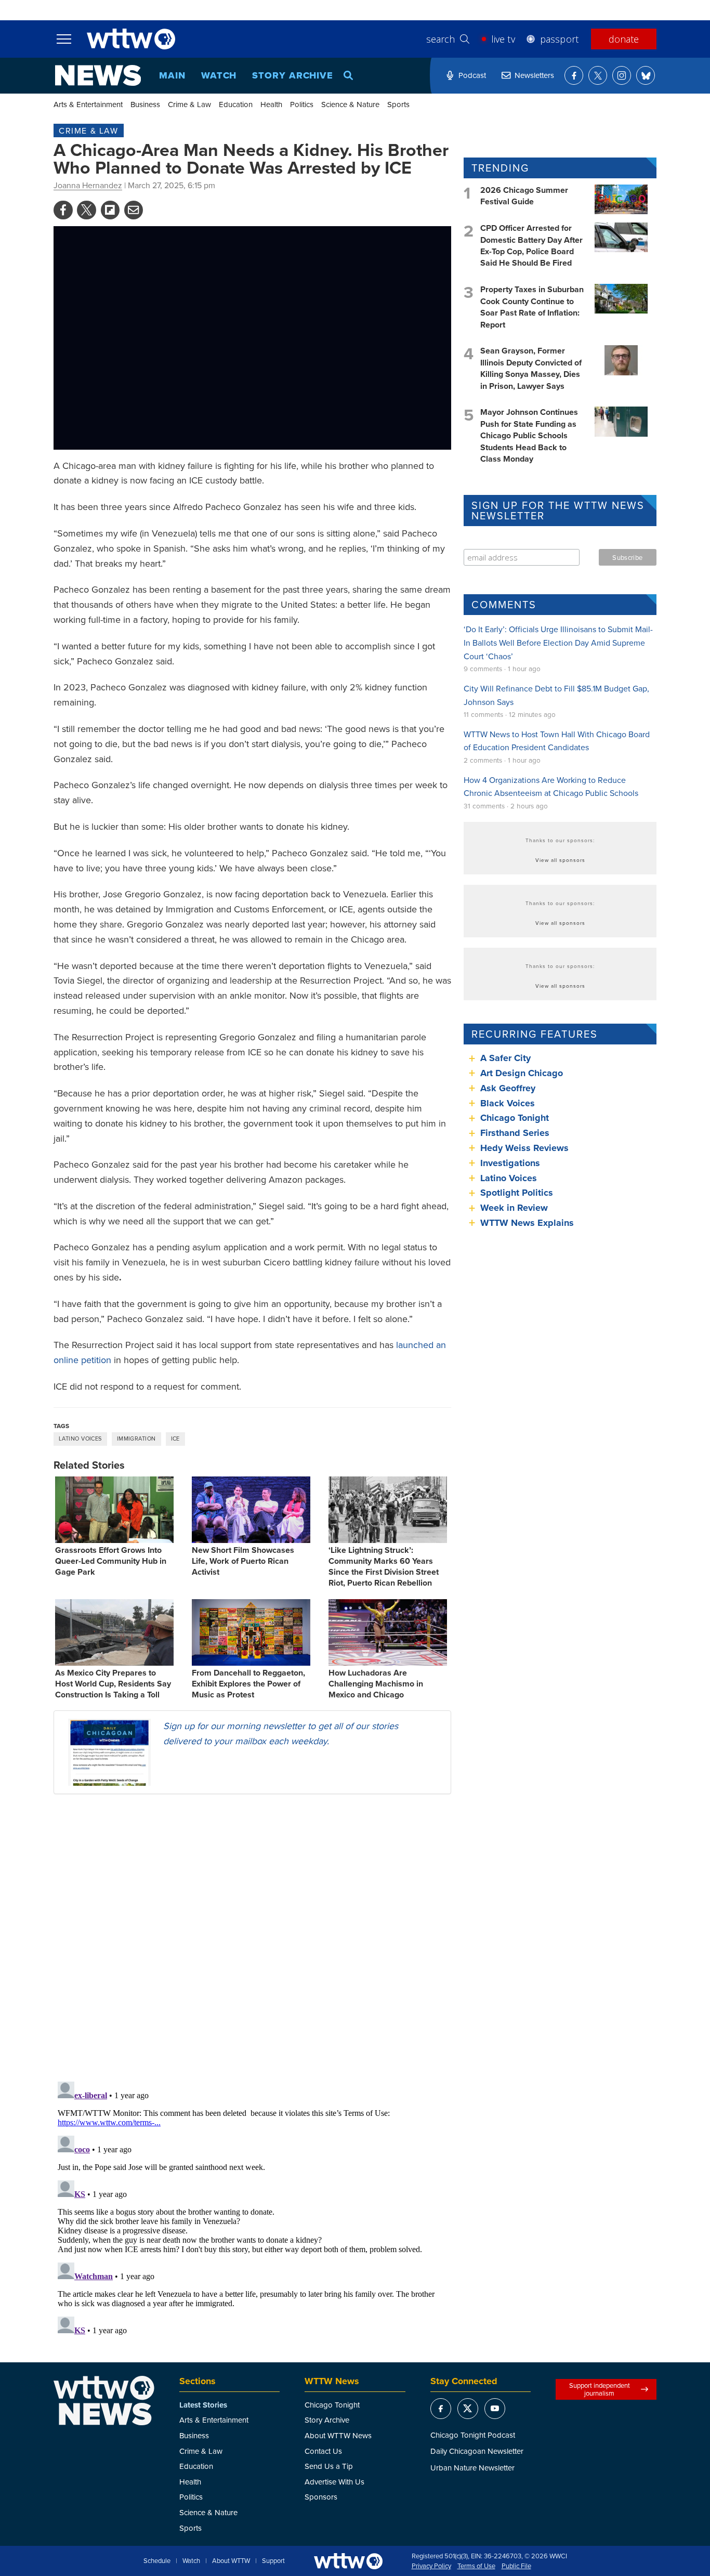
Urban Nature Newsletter (472, 2468)
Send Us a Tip (329, 2466)
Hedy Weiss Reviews (524, 1148)
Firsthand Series (515, 1133)
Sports (398, 104)
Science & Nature (350, 104)
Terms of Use (476, 2566)
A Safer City (505, 1058)
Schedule (157, 2561)
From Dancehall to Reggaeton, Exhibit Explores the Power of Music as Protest (248, 1684)
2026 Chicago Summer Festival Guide (524, 196)
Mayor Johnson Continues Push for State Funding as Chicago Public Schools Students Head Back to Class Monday (529, 435)
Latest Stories (203, 2405)
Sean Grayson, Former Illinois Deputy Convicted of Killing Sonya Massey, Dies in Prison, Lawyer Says (531, 368)
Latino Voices (80, 1439)
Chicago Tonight (515, 1118)
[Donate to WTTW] (348, 2561)
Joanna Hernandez (88, 185)
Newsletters (534, 75)
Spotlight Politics (517, 1193)
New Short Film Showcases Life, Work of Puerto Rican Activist (243, 1561)
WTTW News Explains (528, 1223)
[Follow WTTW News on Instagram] (622, 75)
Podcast (472, 75)
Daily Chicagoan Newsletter (477, 2451)
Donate (624, 39)
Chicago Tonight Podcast (473, 2435)
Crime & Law (189, 104)
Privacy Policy (431, 2566)
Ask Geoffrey (508, 1088)
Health (271, 104)
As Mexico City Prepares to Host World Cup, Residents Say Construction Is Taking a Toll (113, 1684)
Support (273, 2561)
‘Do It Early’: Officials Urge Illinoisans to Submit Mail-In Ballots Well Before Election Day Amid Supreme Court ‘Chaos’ (558, 642)
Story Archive (293, 75)
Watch (219, 75)
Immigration (136, 1439)
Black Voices (508, 1103)
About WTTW (231, 2561)
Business (145, 104)
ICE (175, 1439)
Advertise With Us (334, 2482)
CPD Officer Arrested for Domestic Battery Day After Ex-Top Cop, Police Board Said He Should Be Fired (531, 245)
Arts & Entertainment (88, 104)
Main (172, 75)
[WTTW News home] (98, 75)
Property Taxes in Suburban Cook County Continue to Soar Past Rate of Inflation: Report (532, 307)
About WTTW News (338, 2435)
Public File (516, 2566)
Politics (302, 104)
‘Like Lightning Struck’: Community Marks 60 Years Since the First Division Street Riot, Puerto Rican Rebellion (384, 1566)
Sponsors (321, 2497)
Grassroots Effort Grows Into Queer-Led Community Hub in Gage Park (111, 1561)
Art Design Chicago (522, 1073)
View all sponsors (560, 860)
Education (236, 104)
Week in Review (514, 1208)
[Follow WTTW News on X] (598, 75)
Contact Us (323, 2451)
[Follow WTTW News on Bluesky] (646, 75)
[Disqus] (252, 1937)
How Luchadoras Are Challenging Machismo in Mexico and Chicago (376, 1684)
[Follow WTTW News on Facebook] (574, 75)
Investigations (510, 1163)
